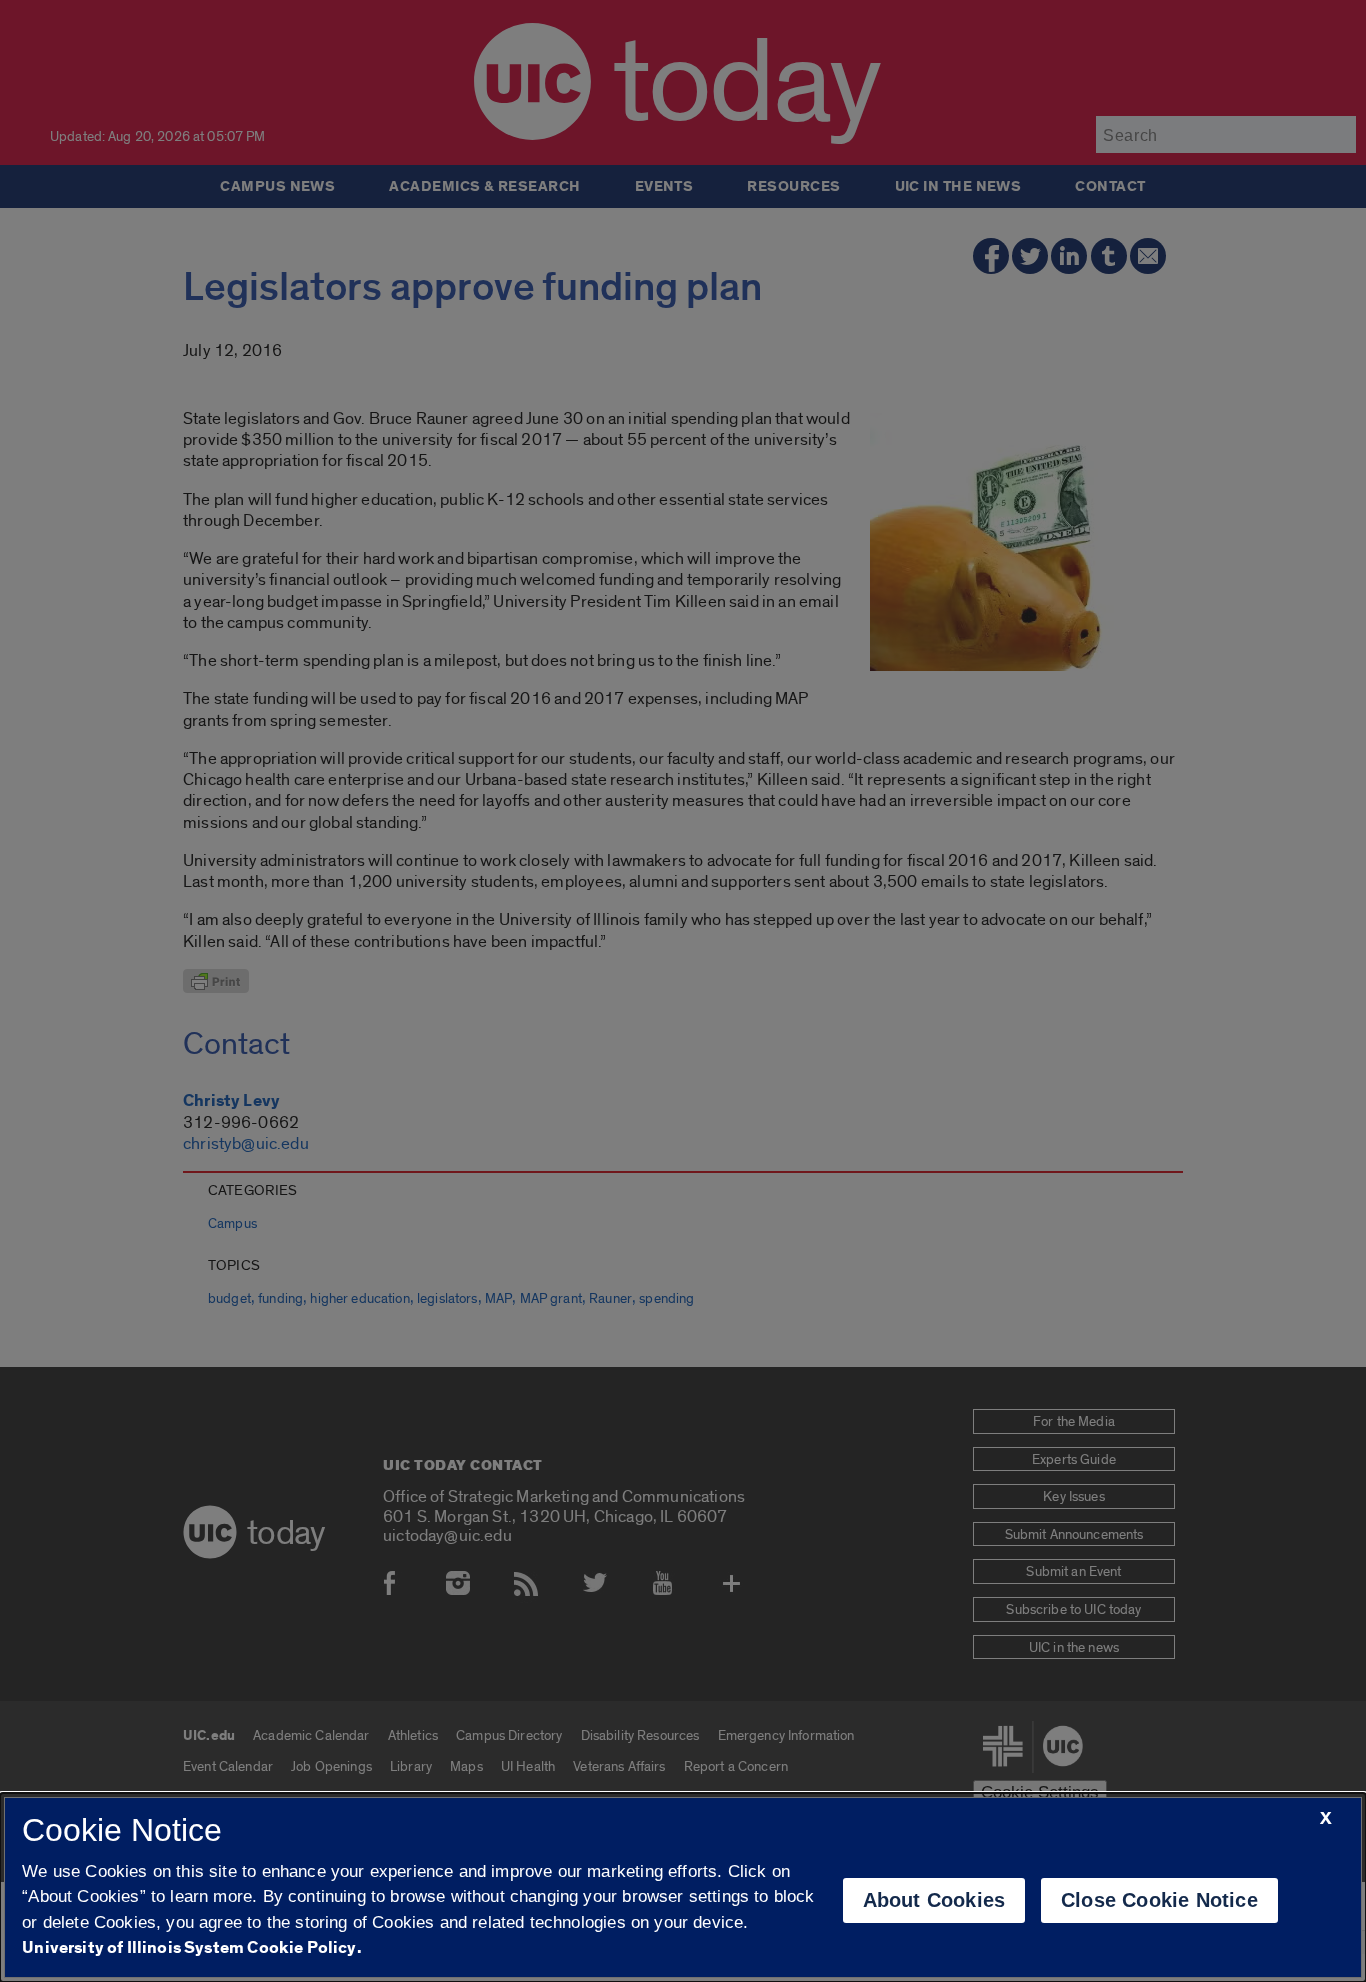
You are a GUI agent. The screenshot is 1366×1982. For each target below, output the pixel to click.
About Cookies (934, 1900)
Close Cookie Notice (1159, 1900)
